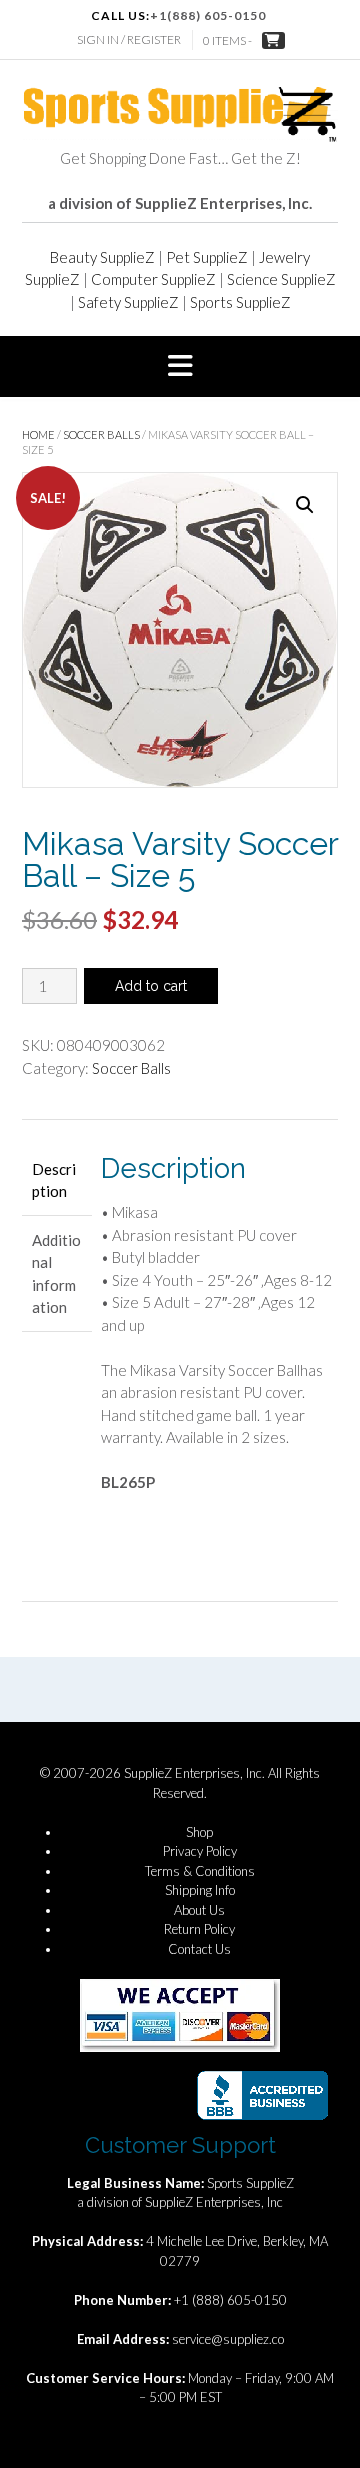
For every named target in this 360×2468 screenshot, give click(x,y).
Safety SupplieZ (128, 302)
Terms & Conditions (200, 1871)
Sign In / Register (129, 39)
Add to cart (151, 986)
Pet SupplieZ (207, 257)
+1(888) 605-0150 (208, 15)
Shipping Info (200, 1890)
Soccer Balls (101, 434)
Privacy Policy (200, 1851)
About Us (199, 1910)
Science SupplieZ (281, 279)
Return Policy (199, 1929)
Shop (199, 1832)
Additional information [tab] (56, 1274)
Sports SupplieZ (240, 302)
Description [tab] (54, 1180)
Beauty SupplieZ (102, 257)
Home (38, 434)
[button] (180, 367)
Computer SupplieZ (153, 279)
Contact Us (199, 1949)
